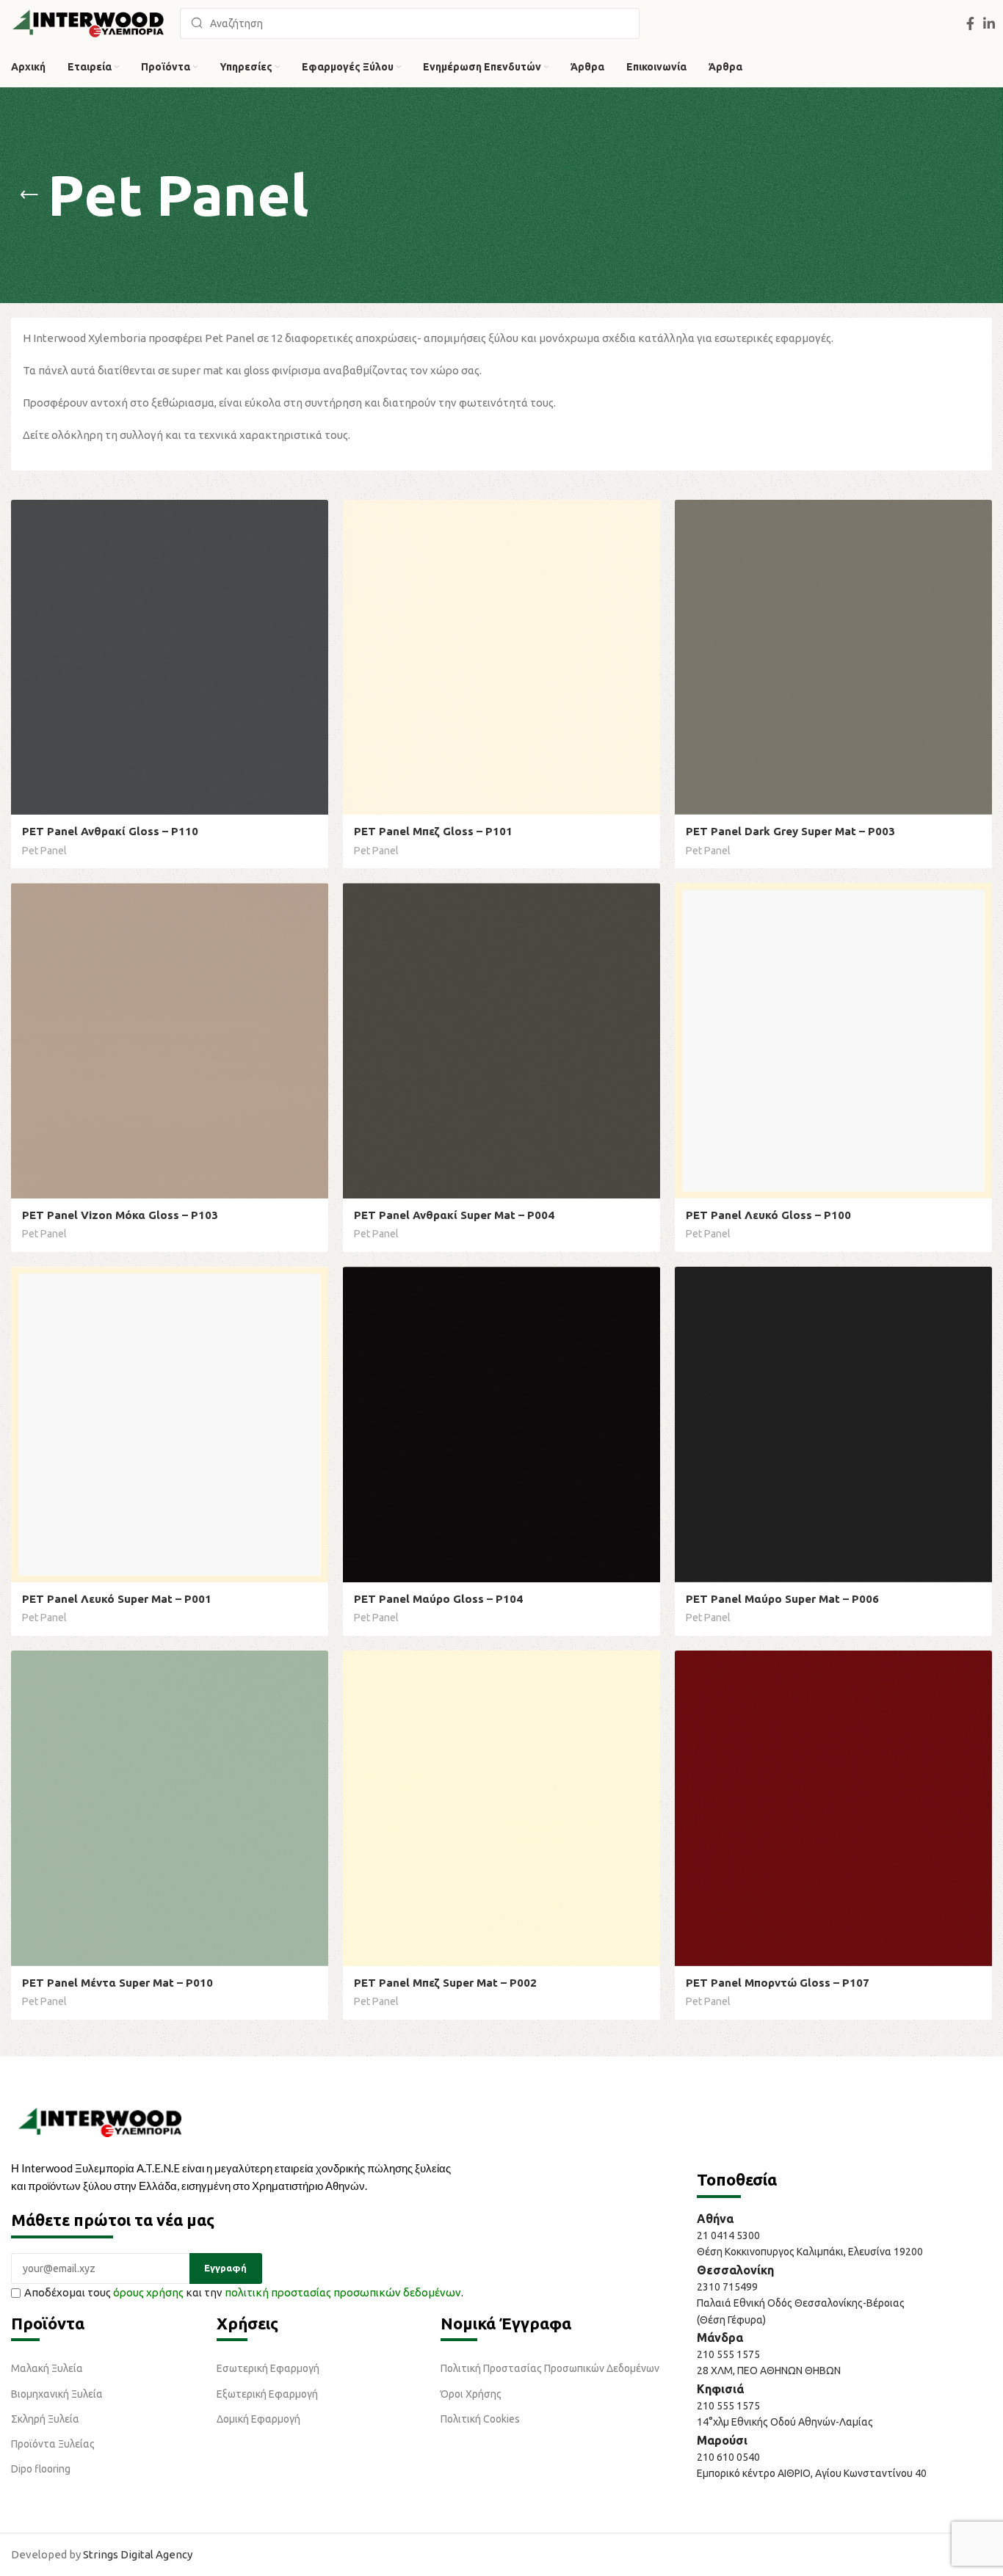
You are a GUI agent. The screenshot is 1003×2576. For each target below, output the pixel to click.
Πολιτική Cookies (480, 2419)
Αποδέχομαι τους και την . (244, 2292)
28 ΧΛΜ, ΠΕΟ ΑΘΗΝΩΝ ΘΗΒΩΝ (769, 2371)
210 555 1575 (728, 2354)
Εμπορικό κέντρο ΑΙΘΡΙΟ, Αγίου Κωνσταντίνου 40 (812, 2473)
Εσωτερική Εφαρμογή (268, 2368)
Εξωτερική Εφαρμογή (267, 2394)
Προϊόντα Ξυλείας (53, 2444)
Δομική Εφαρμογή (258, 2419)
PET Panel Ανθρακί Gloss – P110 (110, 831)
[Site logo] (88, 22)
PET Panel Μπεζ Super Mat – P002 (445, 1983)
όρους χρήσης (148, 2292)
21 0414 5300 (731, 2235)
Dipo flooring (41, 2469)
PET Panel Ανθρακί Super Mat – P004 (454, 1215)
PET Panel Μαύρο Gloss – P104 (438, 1599)
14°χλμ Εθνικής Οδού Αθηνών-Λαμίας (785, 2422)
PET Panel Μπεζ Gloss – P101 (433, 831)
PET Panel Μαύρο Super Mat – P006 (782, 1599)
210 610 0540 (728, 2457)
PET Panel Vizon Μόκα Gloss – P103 (120, 1215)
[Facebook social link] (970, 23)
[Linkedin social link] (989, 23)
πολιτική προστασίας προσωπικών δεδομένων (343, 2292)
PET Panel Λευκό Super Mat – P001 (117, 1599)
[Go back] (29, 195)
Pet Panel (44, 851)
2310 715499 (727, 2287)
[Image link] (100, 2121)
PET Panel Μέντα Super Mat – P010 (117, 1983)
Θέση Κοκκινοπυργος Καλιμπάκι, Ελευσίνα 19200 (810, 2252)
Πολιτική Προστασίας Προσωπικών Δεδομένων (550, 2368)
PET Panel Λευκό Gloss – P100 (768, 1215)
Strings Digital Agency (138, 2554)
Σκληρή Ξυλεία (45, 2419)
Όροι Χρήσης (471, 2394)
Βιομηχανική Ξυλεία (57, 2394)
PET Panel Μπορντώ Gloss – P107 (778, 1983)
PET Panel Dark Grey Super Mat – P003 (790, 831)
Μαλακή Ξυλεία (47, 2368)
